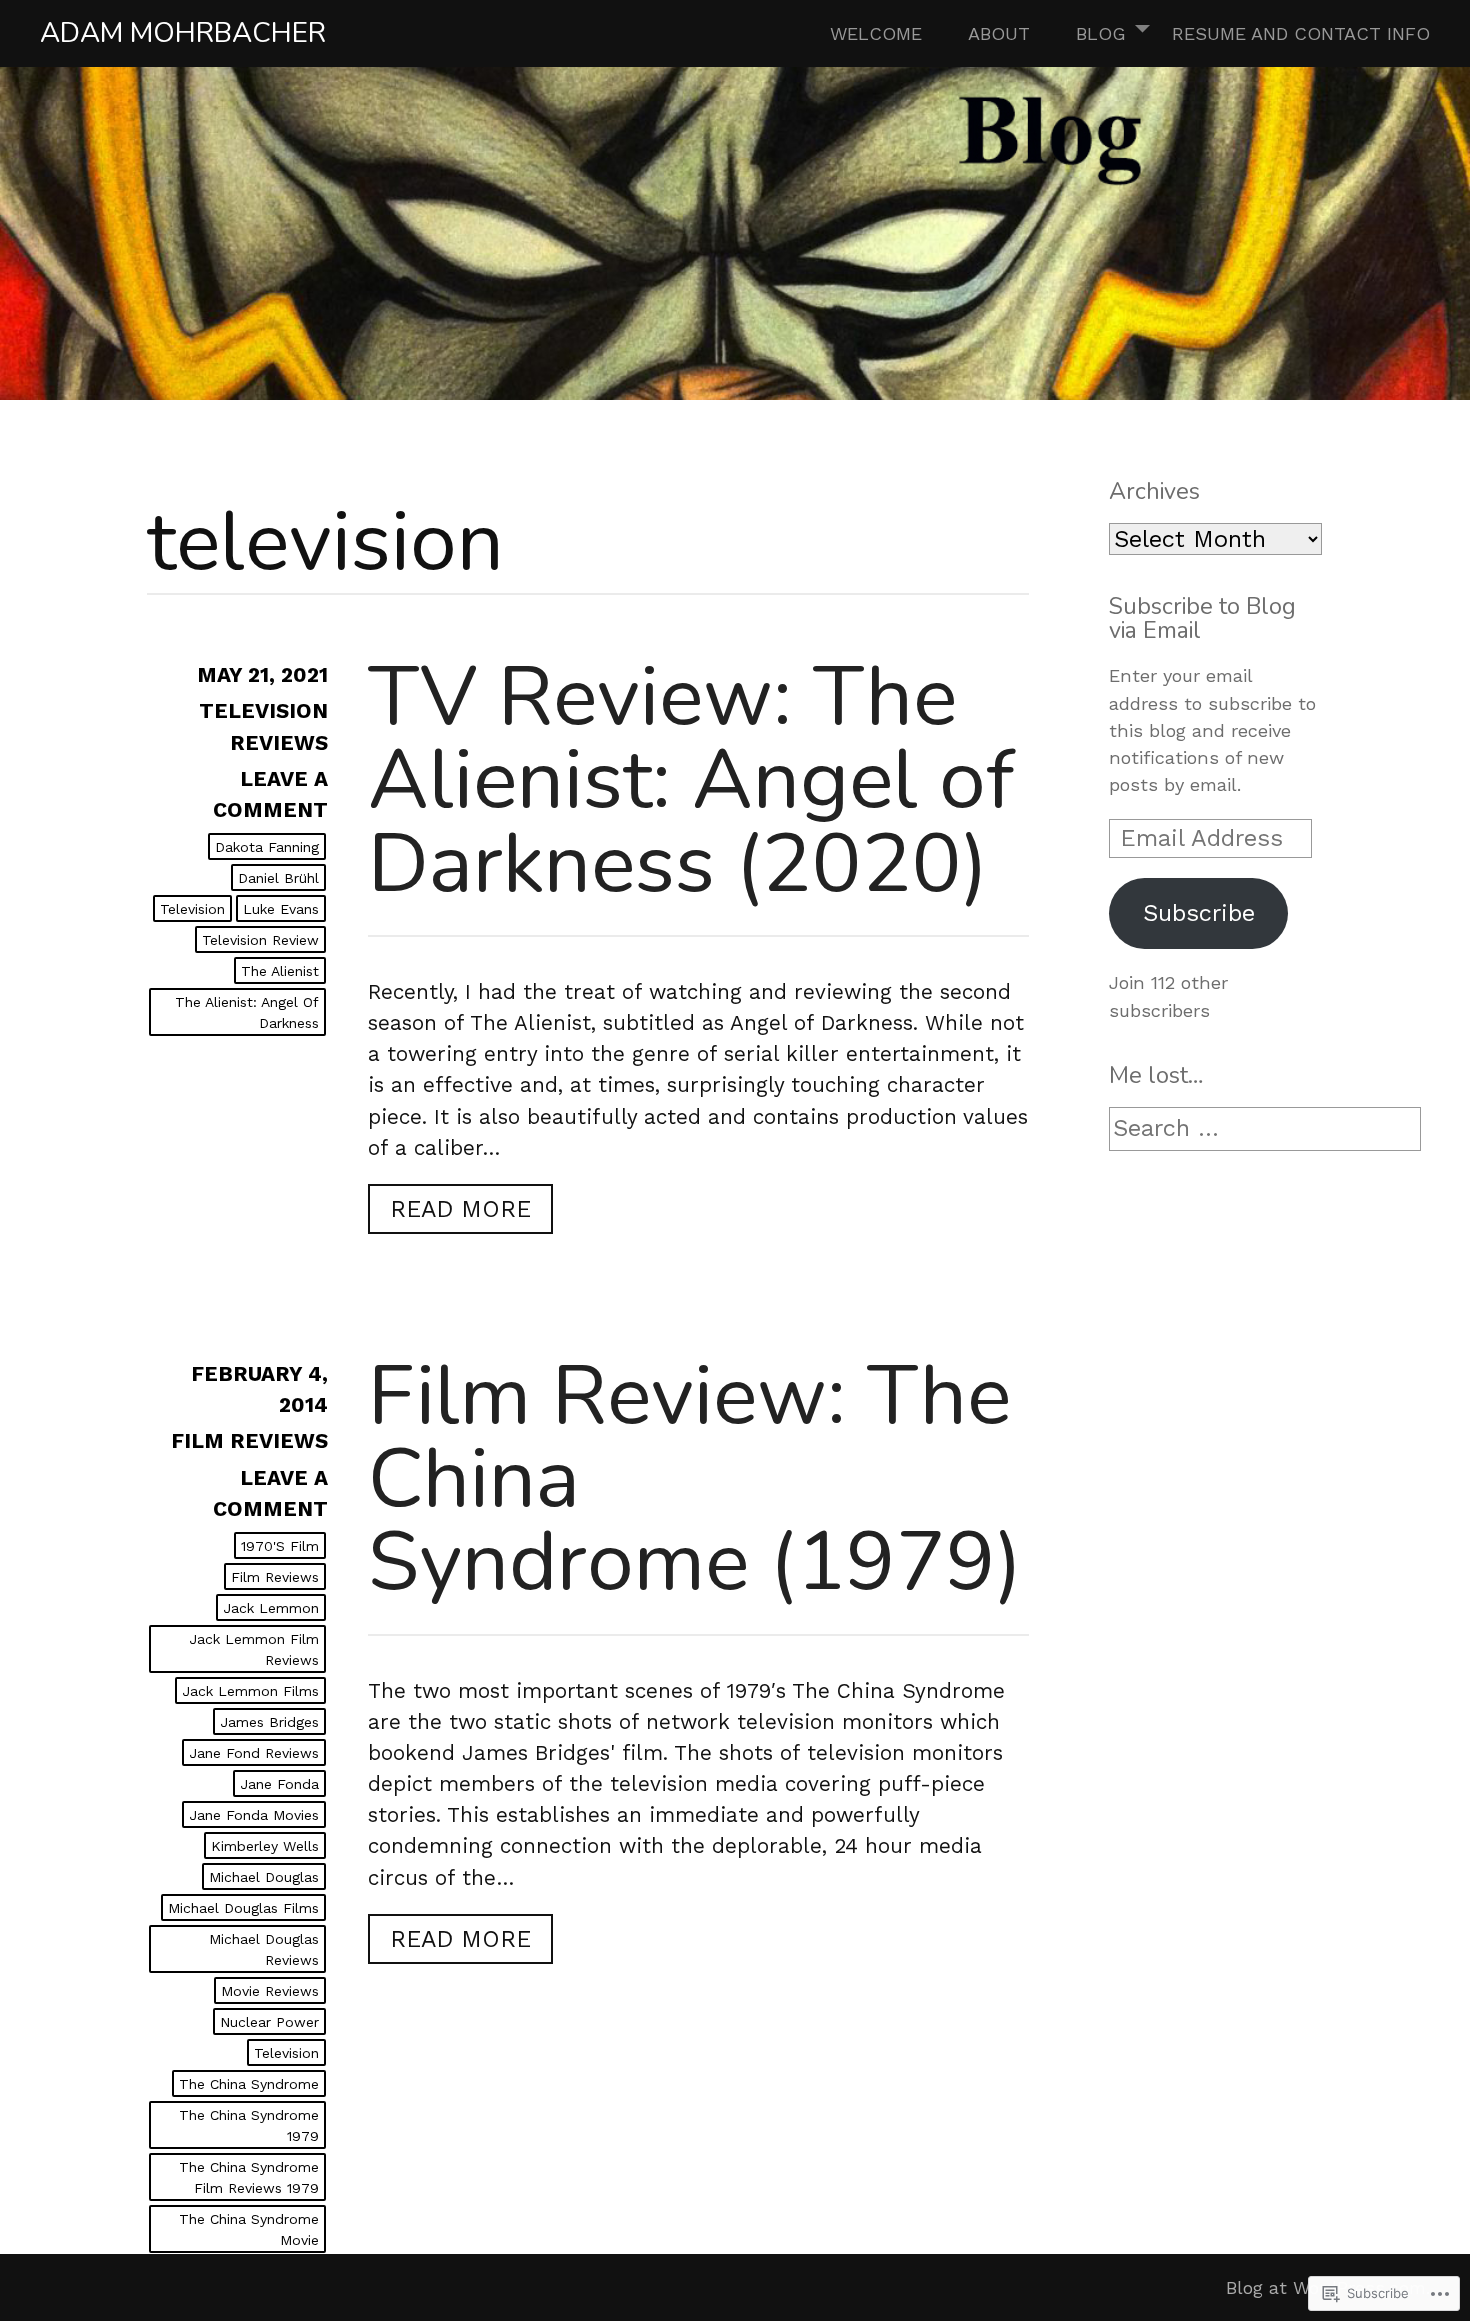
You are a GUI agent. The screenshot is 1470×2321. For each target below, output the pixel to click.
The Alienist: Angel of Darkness (247, 1012)
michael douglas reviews (264, 1949)
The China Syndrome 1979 (249, 2125)
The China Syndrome (249, 2084)
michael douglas (264, 1877)
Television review (260, 940)
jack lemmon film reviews (254, 1649)
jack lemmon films (250, 1691)
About (999, 33)
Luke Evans (281, 909)
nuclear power (269, 2022)
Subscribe (1199, 913)
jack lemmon (271, 1608)
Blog (1101, 33)
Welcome (876, 33)
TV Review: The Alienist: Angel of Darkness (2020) (691, 779)
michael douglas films (243, 1908)
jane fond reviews (254, 1753)
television (192, 909)
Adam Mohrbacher (183, 33)
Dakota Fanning (267, 847)
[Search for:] (1265, 1129)
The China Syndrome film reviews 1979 (249, 2177)
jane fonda (279, 1784)
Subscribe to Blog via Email (1202, 617)
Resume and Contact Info (1301, 33)
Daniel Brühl (278, 878)
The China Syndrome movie (249, 2229)
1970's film (280, 1546)
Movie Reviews (270, 1991)
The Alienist (280, 971)
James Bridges (269, 1722)
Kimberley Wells (265, 1846)
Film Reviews (249, 1441)
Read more (449, 1214)
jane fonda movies (254, 1815)
